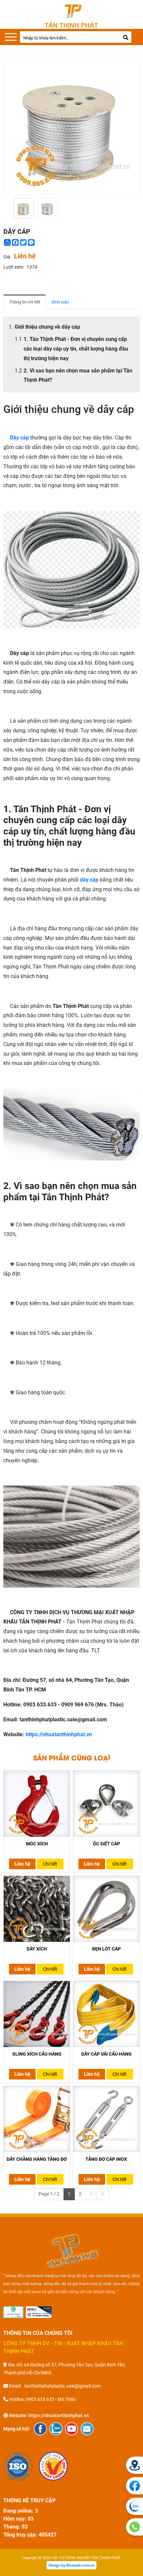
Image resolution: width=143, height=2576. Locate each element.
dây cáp (89, 880)
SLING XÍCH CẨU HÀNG (37, 2054)
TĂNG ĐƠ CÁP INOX (106, 2159)
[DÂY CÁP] (24, 208)
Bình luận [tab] (60, 302)
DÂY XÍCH (37, 1949)
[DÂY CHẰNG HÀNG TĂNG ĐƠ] (37, 2119)
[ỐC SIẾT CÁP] (106, 1804)
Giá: (7, 257)
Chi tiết (50, 1864)
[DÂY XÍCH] (37, 1909)
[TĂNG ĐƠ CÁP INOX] (106, 2119)
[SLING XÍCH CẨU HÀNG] (37, 2014)
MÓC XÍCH (37, 1844)
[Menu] (11, 37)
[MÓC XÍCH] (37, 1804)
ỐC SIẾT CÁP (106, 1844)
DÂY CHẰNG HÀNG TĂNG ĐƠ (37, 2159)
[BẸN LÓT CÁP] (106, 1909)
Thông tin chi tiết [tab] (25, 302)
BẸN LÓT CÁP (106, 1949)
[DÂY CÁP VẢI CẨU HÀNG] (106, 2014)
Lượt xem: (14, 267)
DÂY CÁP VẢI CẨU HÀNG (106, 2054)
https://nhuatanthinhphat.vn (59, 1734)
